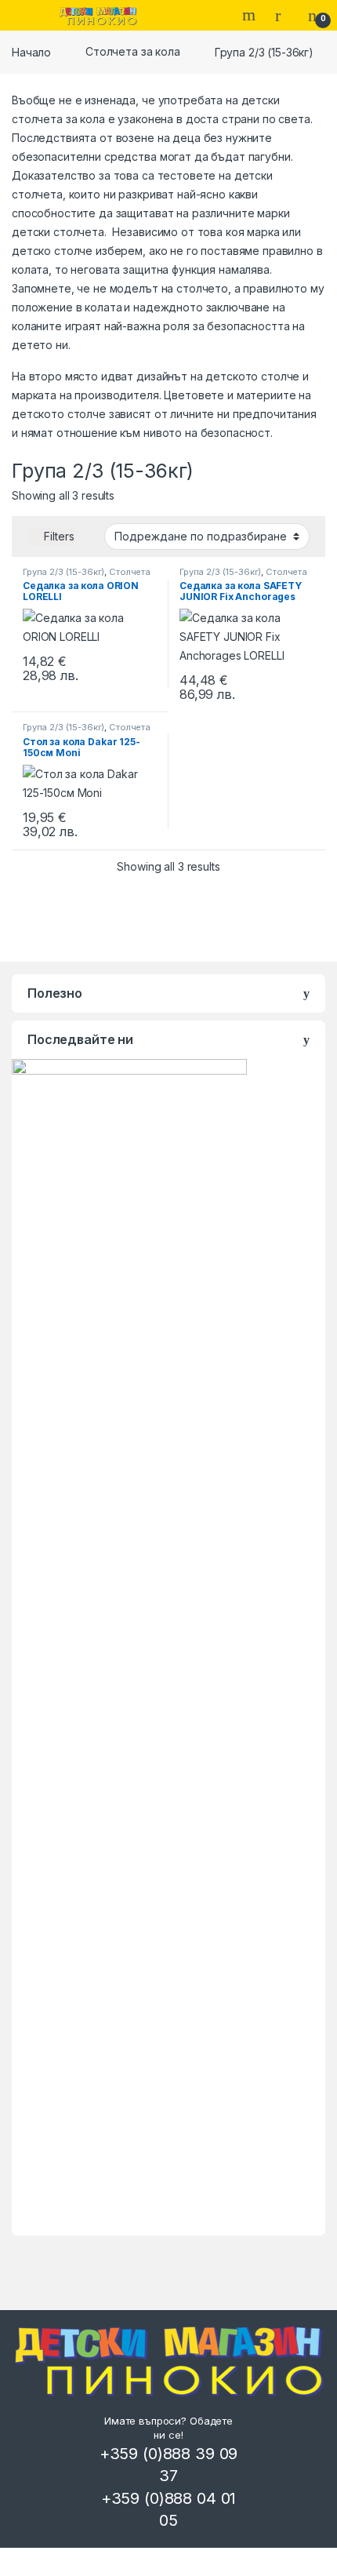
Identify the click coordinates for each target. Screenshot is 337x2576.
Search (251, 15)
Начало (31, 51)
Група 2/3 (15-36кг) (63, 572)
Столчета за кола (133, 51)
